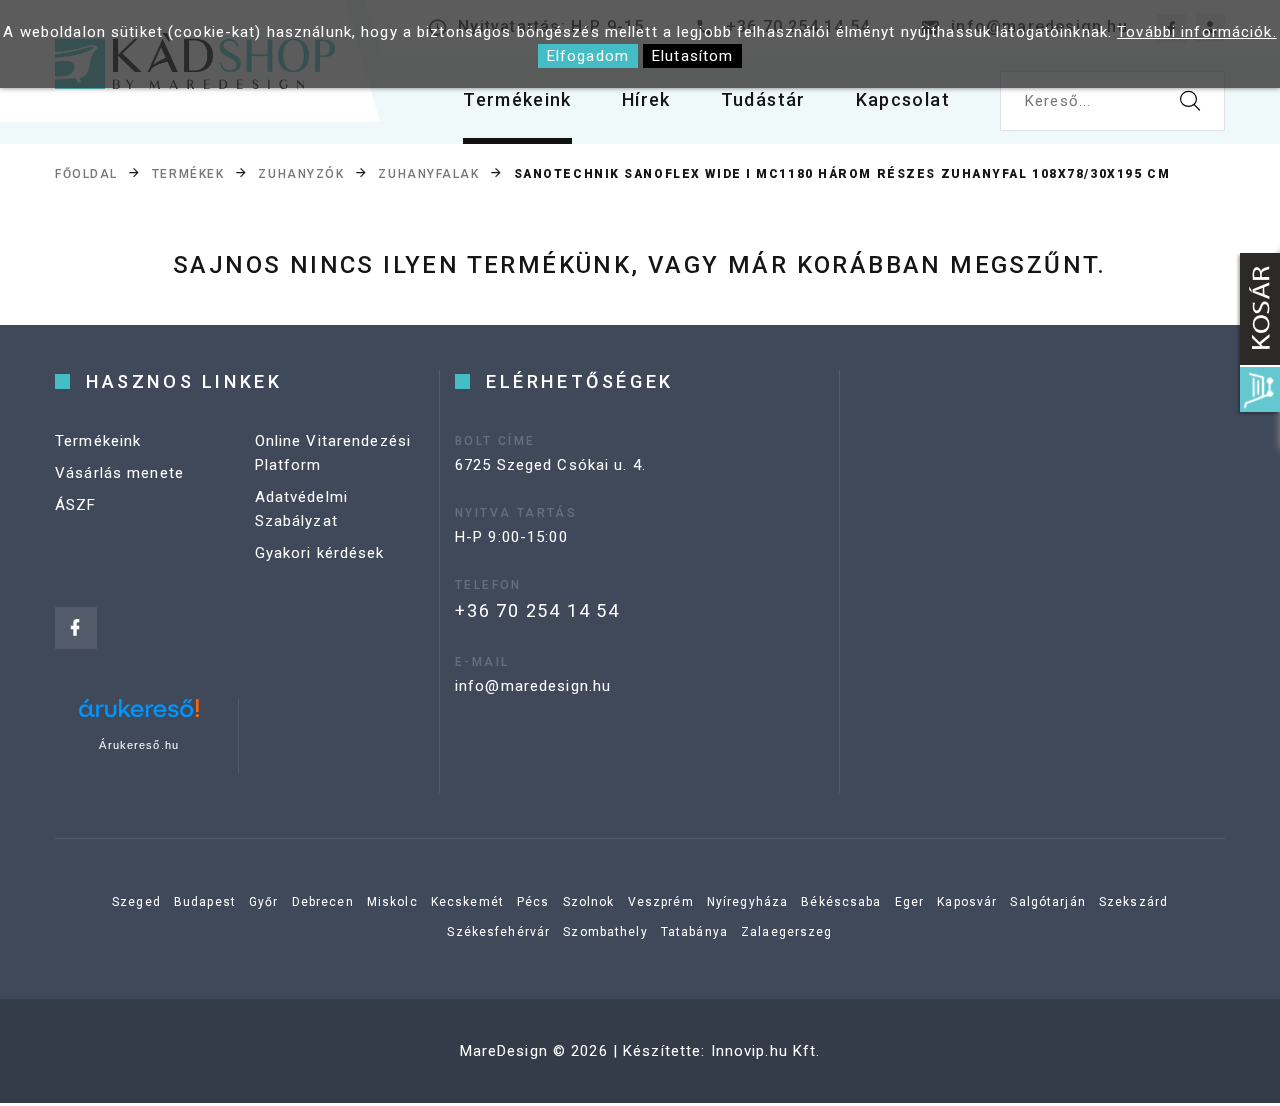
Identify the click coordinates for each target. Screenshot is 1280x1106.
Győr (264, 902)
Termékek (188, 174)
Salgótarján (1047, 902)
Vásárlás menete (119, 473)
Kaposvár (967, 902)
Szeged (136, 902)
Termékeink (517, 99)
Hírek (646, 99)
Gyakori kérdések (320, 553)
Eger (910, 902)
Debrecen (323, 902)
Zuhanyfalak (428, 174)
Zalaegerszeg (787, 932)
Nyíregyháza (747, 902)
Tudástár (763, 99)
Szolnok (589, 902)
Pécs (533, 902)
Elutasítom (692, 56)
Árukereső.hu (139, 745)
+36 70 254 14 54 (537, 610)
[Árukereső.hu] (139, 715)
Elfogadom (588, 56)
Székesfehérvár (498, 932)
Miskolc (392, 902)
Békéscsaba (841, 902)
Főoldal (86, 174)
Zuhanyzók (301, 174)
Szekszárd (1133, 902)
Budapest (205, 902)
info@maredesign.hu (533, 686)
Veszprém (661, 902)
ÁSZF (76, 505)
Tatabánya (694, 932)
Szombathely (605, 932)
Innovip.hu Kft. (766, 1051)
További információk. (1197, 32)
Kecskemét (467, 902)
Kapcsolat (903, 99)
